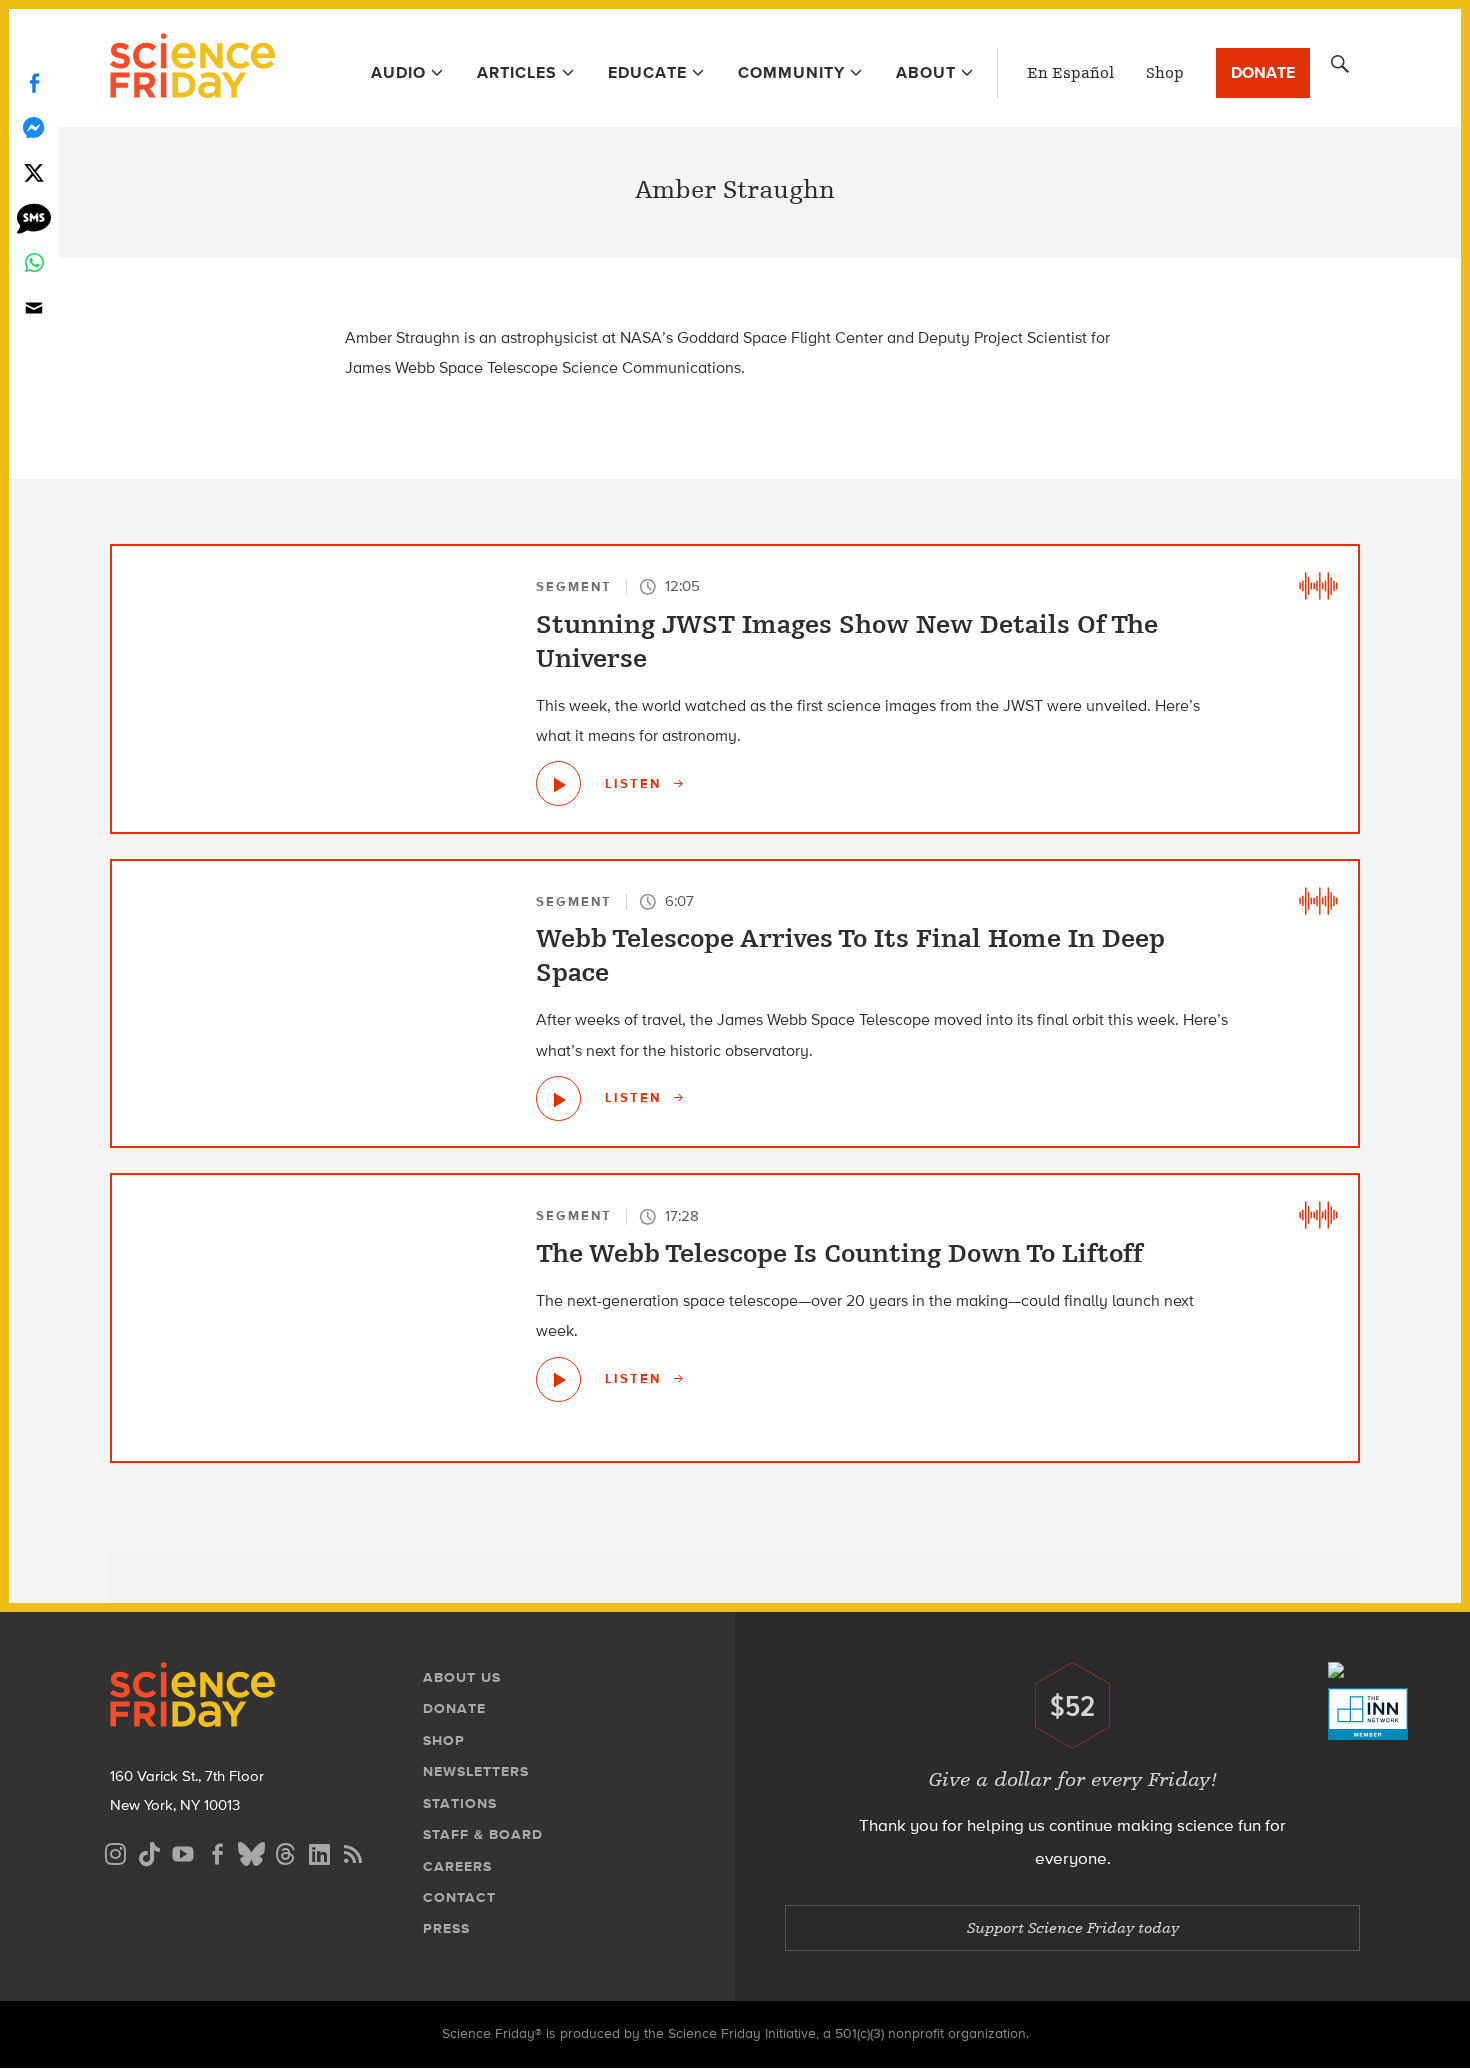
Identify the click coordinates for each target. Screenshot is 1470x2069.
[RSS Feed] (353, 1851)
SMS (34, 217)
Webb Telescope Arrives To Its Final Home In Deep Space (850, 956)
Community (791, 72)
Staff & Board (483, 1834)
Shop (1165, 73)
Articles (517, 72)
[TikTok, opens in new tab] (149, 1851)
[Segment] (1318, 586)
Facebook (34, 82)
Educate (647, 72)
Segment (574, 586)
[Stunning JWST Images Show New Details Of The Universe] (558, 783)
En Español (1070, 73)
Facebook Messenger (34, 127)
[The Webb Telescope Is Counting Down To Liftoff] (558, 1379)
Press (446, 1928)
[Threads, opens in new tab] (285, 1851)
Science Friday (192, 68)
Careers (457, 1866)
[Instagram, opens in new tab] (115, 1851)
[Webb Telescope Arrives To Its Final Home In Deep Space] (558, 1098)
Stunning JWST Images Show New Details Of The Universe (847, 642)
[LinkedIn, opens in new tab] (319, 1851)
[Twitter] (34, 172)
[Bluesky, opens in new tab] (251, 1851)
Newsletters (476, 1771)
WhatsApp (34, 262)
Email (34, 307)
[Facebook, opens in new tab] (217, 1851)
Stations (460, 1803)
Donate (1263, 72)
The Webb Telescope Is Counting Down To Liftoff (839, 1254)
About (926, 72)
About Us (462, 1677)
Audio (398, 72)
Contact (459, 1897)
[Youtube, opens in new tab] (183, 1851)
